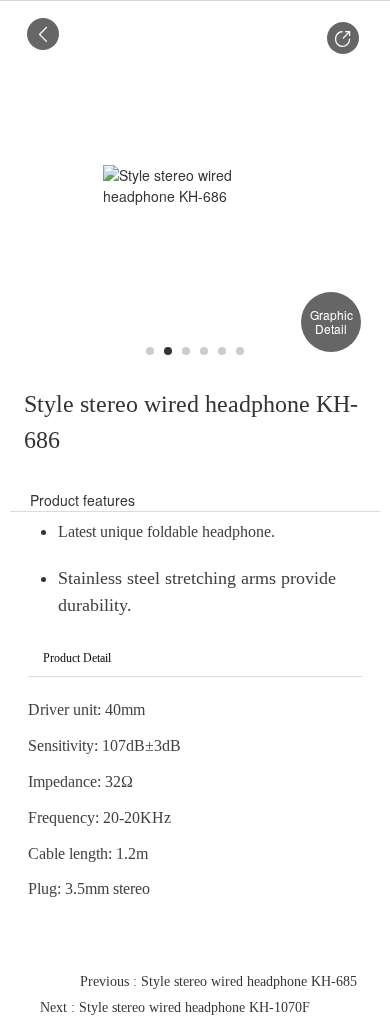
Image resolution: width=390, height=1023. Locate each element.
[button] (343, 38)
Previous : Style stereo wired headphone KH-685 (218, 981)
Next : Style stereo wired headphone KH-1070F (175, 1007)
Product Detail (77, 658)
